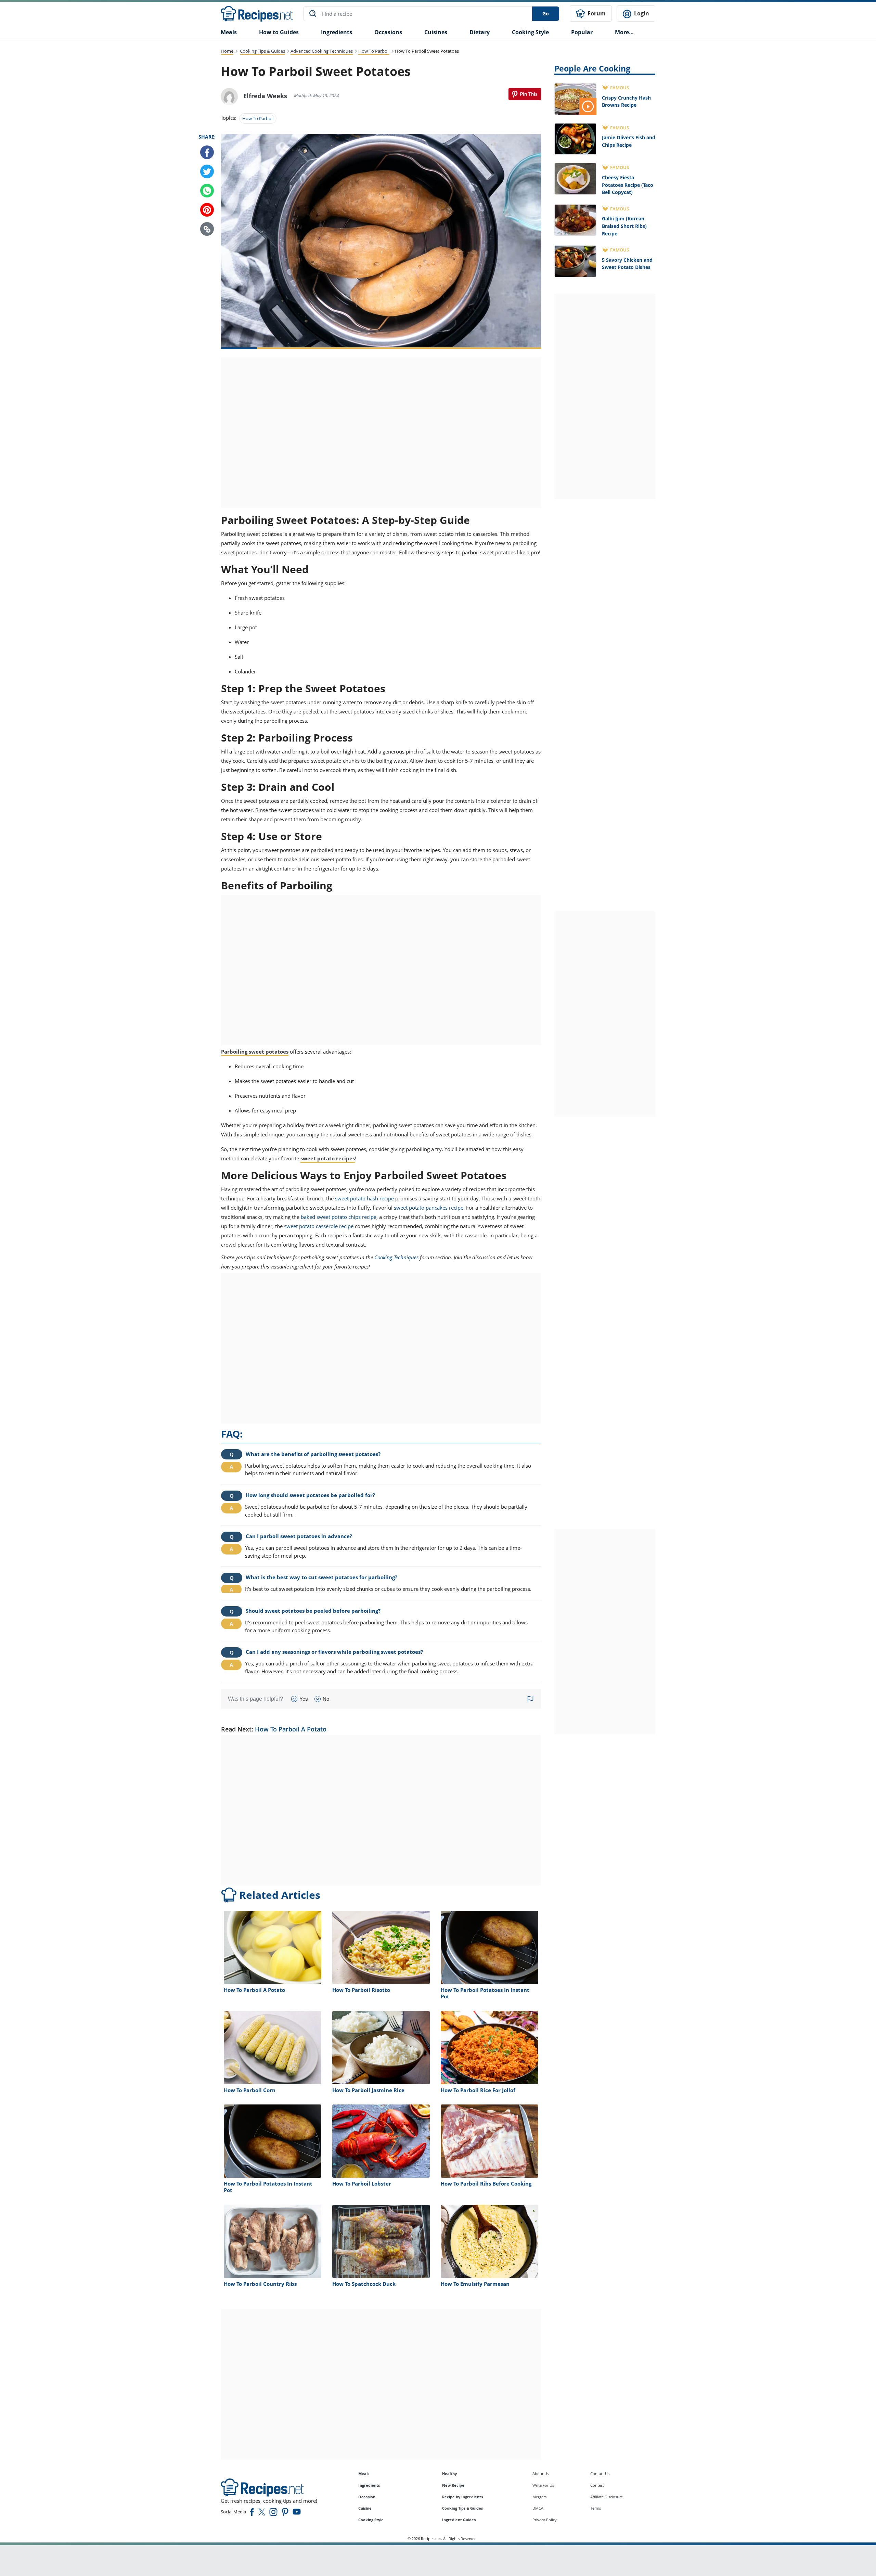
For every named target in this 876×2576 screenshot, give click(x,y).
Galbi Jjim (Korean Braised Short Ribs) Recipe (624, 226)
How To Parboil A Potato (291, 1729)
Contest (597, 2485)
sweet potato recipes (328, 1158)
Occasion (367, 2497)
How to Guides (279, 32)
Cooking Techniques (396, 1257)
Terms (596, 2508)
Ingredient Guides (459, 2520)
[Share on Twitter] (207, 172)
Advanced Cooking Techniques (322, 51)
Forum (596, 13)
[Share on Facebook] (207, 153)
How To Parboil (374, 51)
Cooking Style (371, 2520)
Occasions (388, 32)
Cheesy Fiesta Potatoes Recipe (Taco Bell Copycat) (628, 185)
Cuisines (436, 32)
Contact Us (600, 2474)
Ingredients (337, 32)
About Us (541, 2474)
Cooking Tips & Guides (262, 51)
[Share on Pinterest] (525, 94)
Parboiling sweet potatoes (255, 1052)
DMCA (538, 2508)
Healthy (449, 2474)
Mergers (539, 2497)
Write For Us (543, 2485)
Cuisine (365, 2508)
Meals (364, 2474)
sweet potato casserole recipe (319, 1226)
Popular (582, 32)
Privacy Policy (545, 2520)
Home (227, 51)
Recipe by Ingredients (462, 2497)
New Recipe (453, 2485)
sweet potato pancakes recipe (429, 1208)
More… (624, 32)
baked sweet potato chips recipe (339, 1217)
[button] (207, 229)
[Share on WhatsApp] (207, 191)
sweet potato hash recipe (364, 1198)
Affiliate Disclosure (607, 2497)
